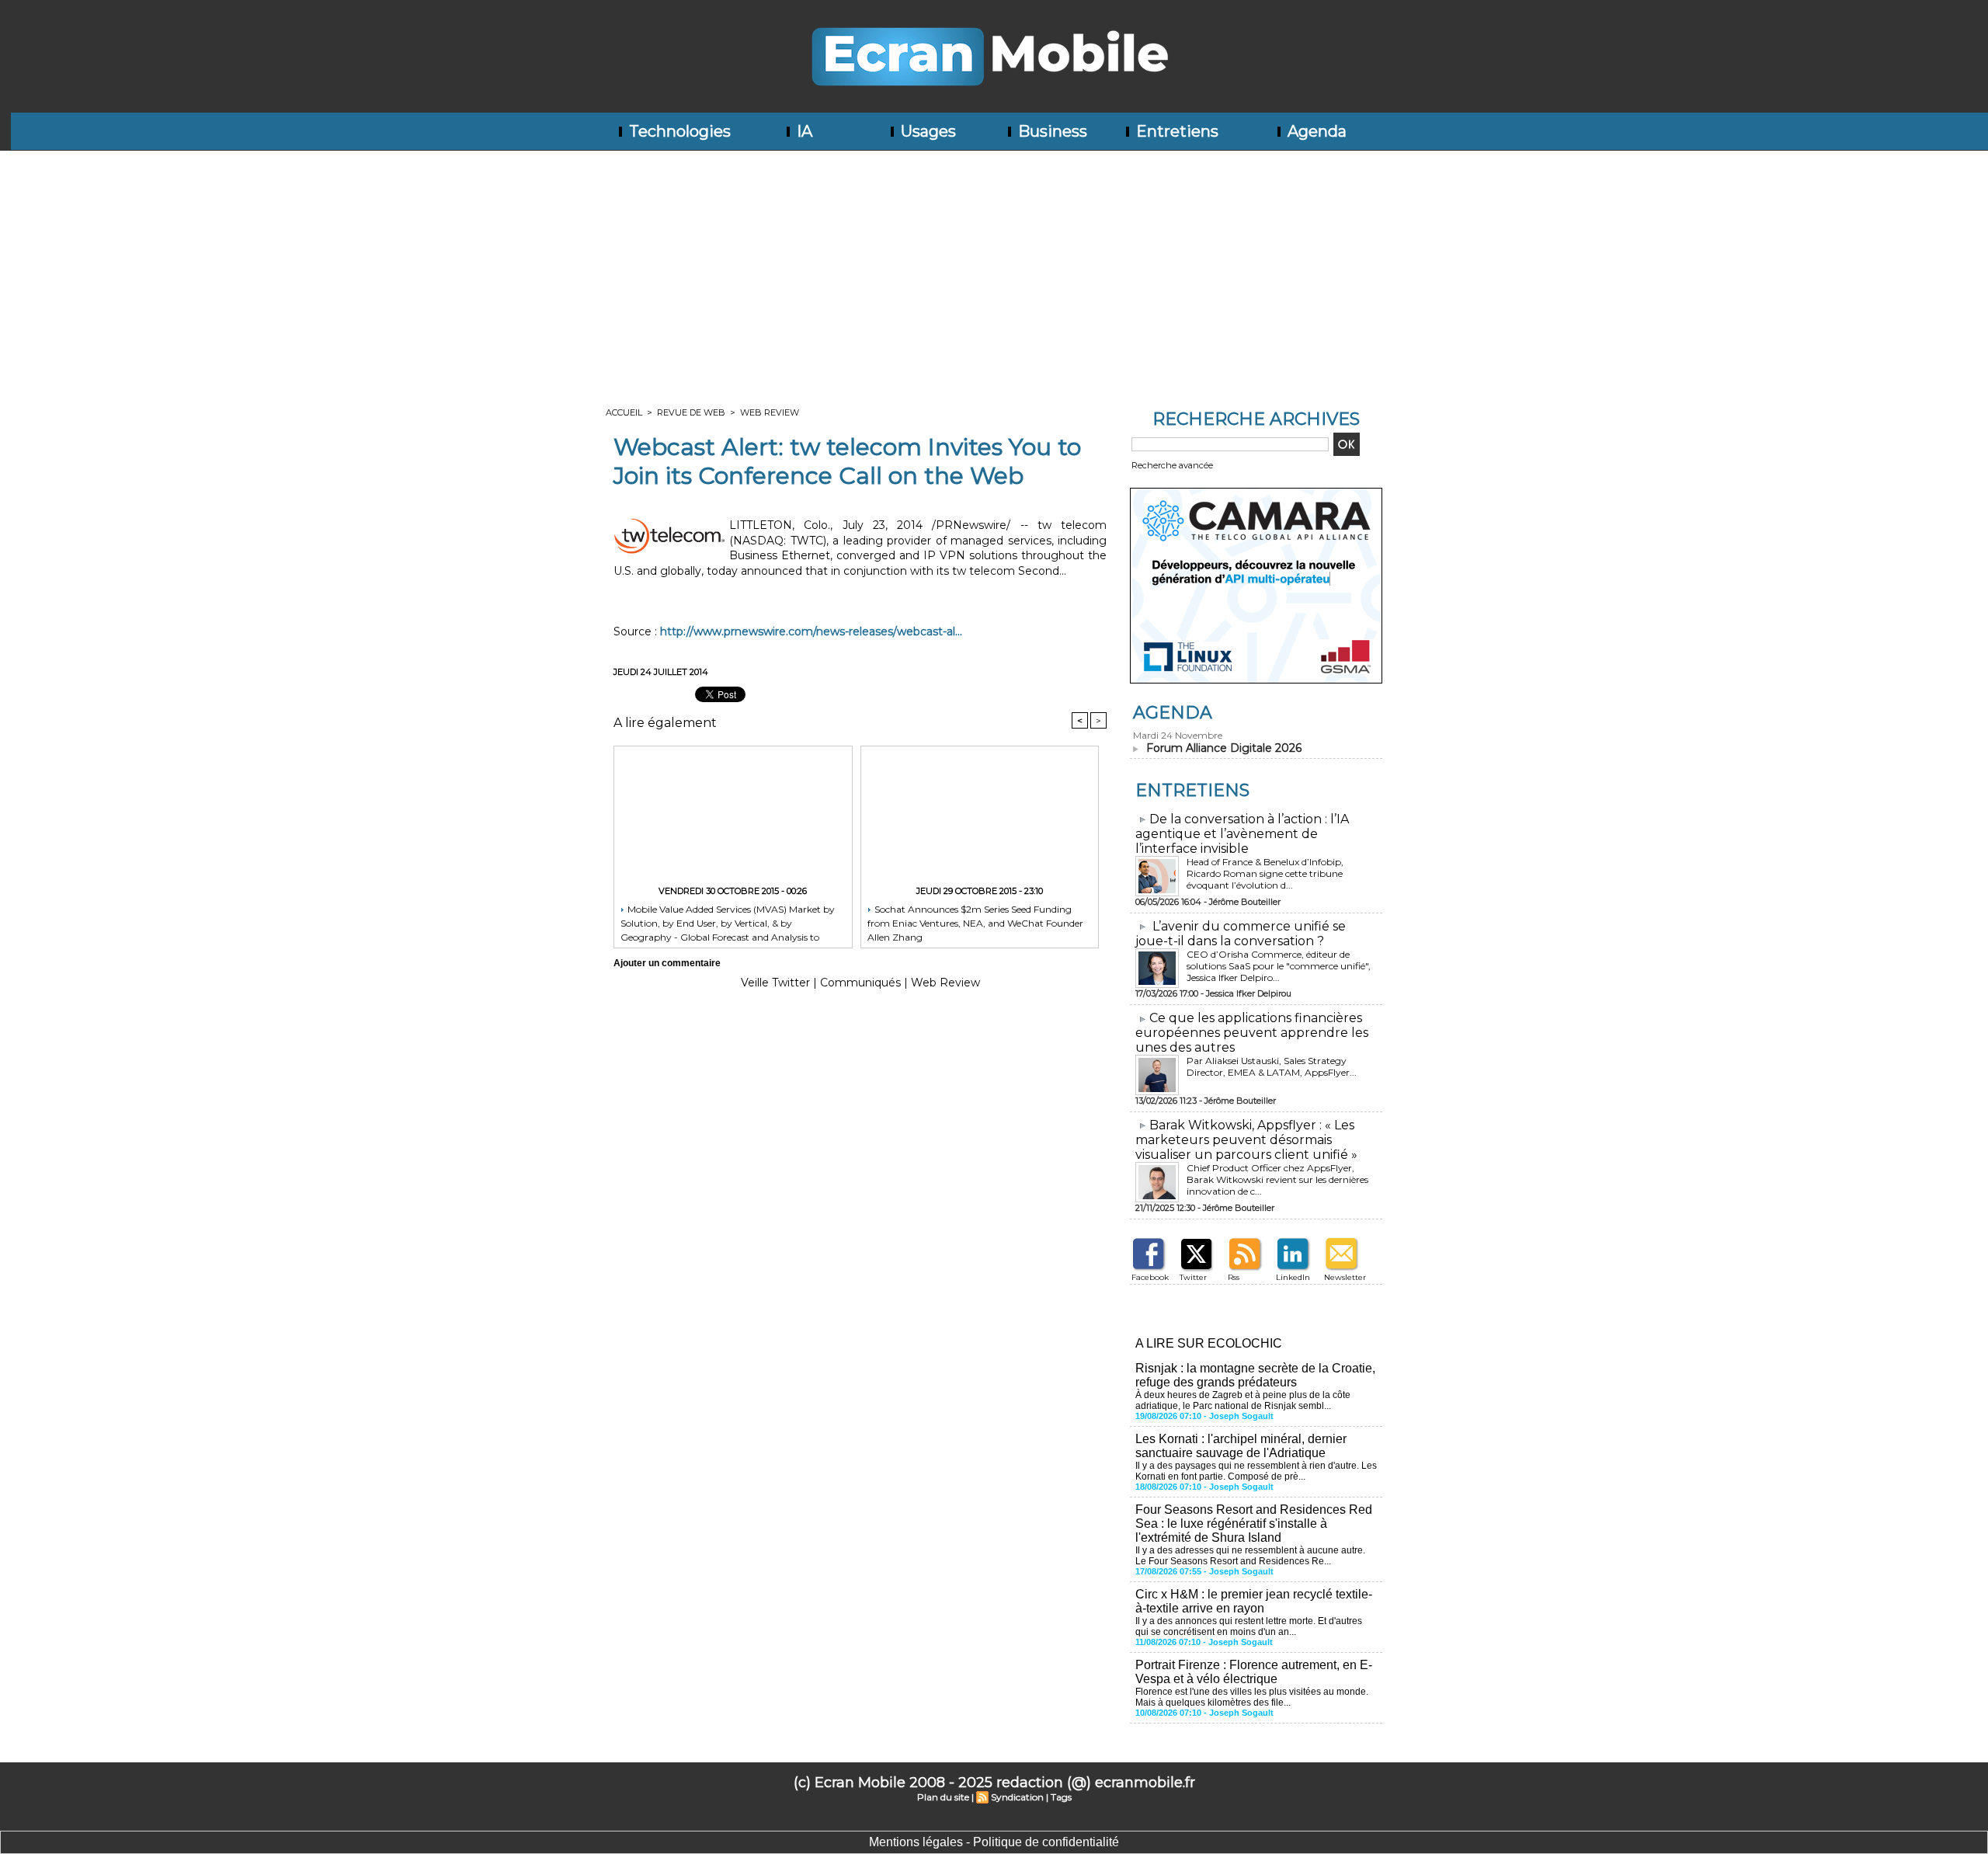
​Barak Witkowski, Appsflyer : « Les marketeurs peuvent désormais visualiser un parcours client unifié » (1246, 1140)
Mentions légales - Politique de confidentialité (994, 1842)
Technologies (678, 131)
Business (1051, 131)
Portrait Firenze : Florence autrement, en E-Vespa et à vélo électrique (1254, 1672)
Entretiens (1175, 131)
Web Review (770, 412)
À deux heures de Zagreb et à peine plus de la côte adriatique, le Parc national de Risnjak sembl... (1243, 1400)
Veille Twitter (775, 983)
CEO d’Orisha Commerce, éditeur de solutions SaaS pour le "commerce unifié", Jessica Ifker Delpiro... (1279, 966)
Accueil (624, 412)
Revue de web (691, 412)
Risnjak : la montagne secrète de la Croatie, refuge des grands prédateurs (1255, 1375)
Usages (926, 131)
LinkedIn (1293, 1277)
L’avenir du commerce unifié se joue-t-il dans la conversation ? (1241, 934)
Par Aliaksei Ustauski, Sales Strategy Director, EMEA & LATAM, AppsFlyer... (1272, 1066)
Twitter (1193, 1277)
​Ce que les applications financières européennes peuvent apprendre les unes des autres (1252, 1033)
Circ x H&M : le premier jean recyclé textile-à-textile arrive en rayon (1254, 1601)
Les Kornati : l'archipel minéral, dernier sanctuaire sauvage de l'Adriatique (1241, 1446)
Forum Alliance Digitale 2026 (1224, 748)
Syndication (1017, 1797)
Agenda (1315, 131)
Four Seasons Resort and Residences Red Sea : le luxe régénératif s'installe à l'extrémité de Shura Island (1254, 1524)
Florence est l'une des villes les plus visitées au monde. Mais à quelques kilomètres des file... (1252, 1697)
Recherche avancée (1172, 465)
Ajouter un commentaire (667, 963)
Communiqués (860, 983)
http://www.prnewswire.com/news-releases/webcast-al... (811, 631)
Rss (1234, 1277)
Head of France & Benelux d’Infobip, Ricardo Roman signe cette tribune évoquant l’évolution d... (1265, 873)
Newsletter (1345, 1277)
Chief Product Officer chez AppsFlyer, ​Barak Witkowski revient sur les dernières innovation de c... (1277, 1179)
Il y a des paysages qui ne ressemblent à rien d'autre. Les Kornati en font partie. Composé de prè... (1256, 1471)
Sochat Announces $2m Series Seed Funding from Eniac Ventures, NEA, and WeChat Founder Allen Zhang (975, 922)
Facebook (1150, 1277)
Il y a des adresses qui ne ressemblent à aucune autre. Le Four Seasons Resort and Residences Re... (1250, 1556)
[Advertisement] (994, 267)
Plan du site (943, 1797)
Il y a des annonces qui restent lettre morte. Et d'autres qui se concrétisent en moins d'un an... (1249, 1626)
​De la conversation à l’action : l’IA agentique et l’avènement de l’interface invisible (1242, 834)
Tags (1061, 1797)
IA (803, 131)
